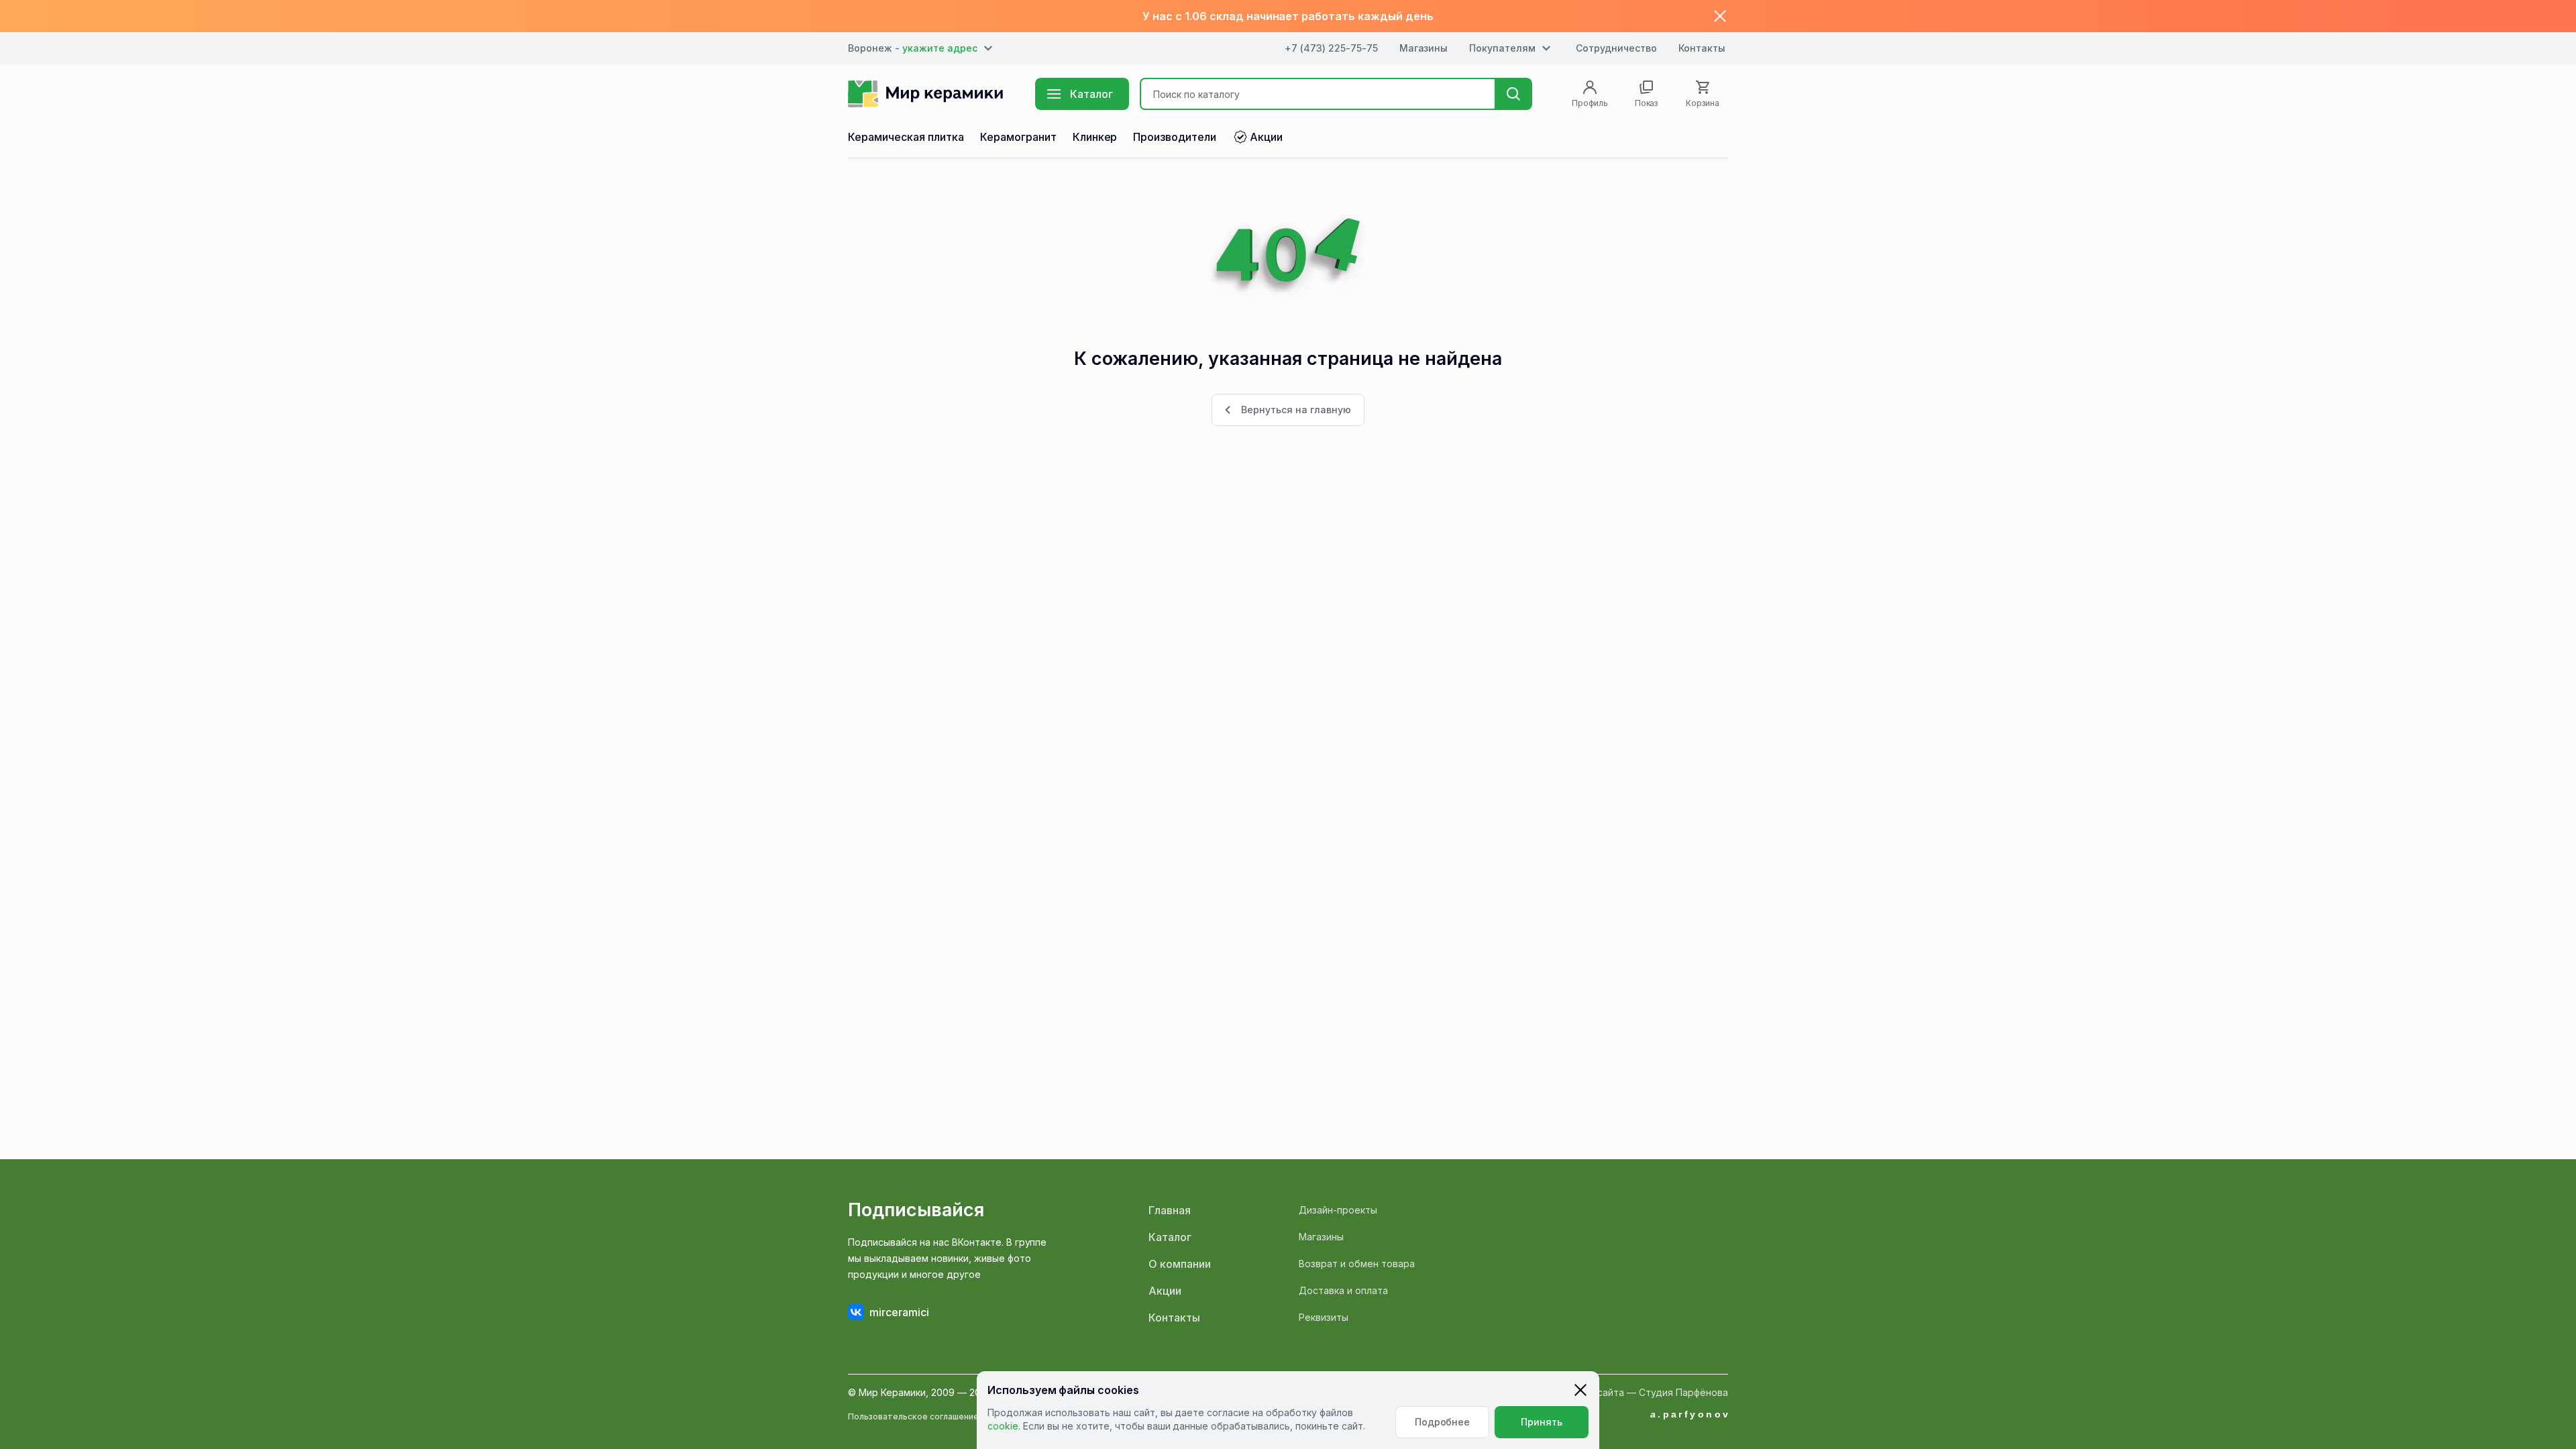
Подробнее (1443, 1422)
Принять (1542, 1422)
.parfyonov (1690, 1414)
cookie (1003, 1426)
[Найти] (1513, 94)
